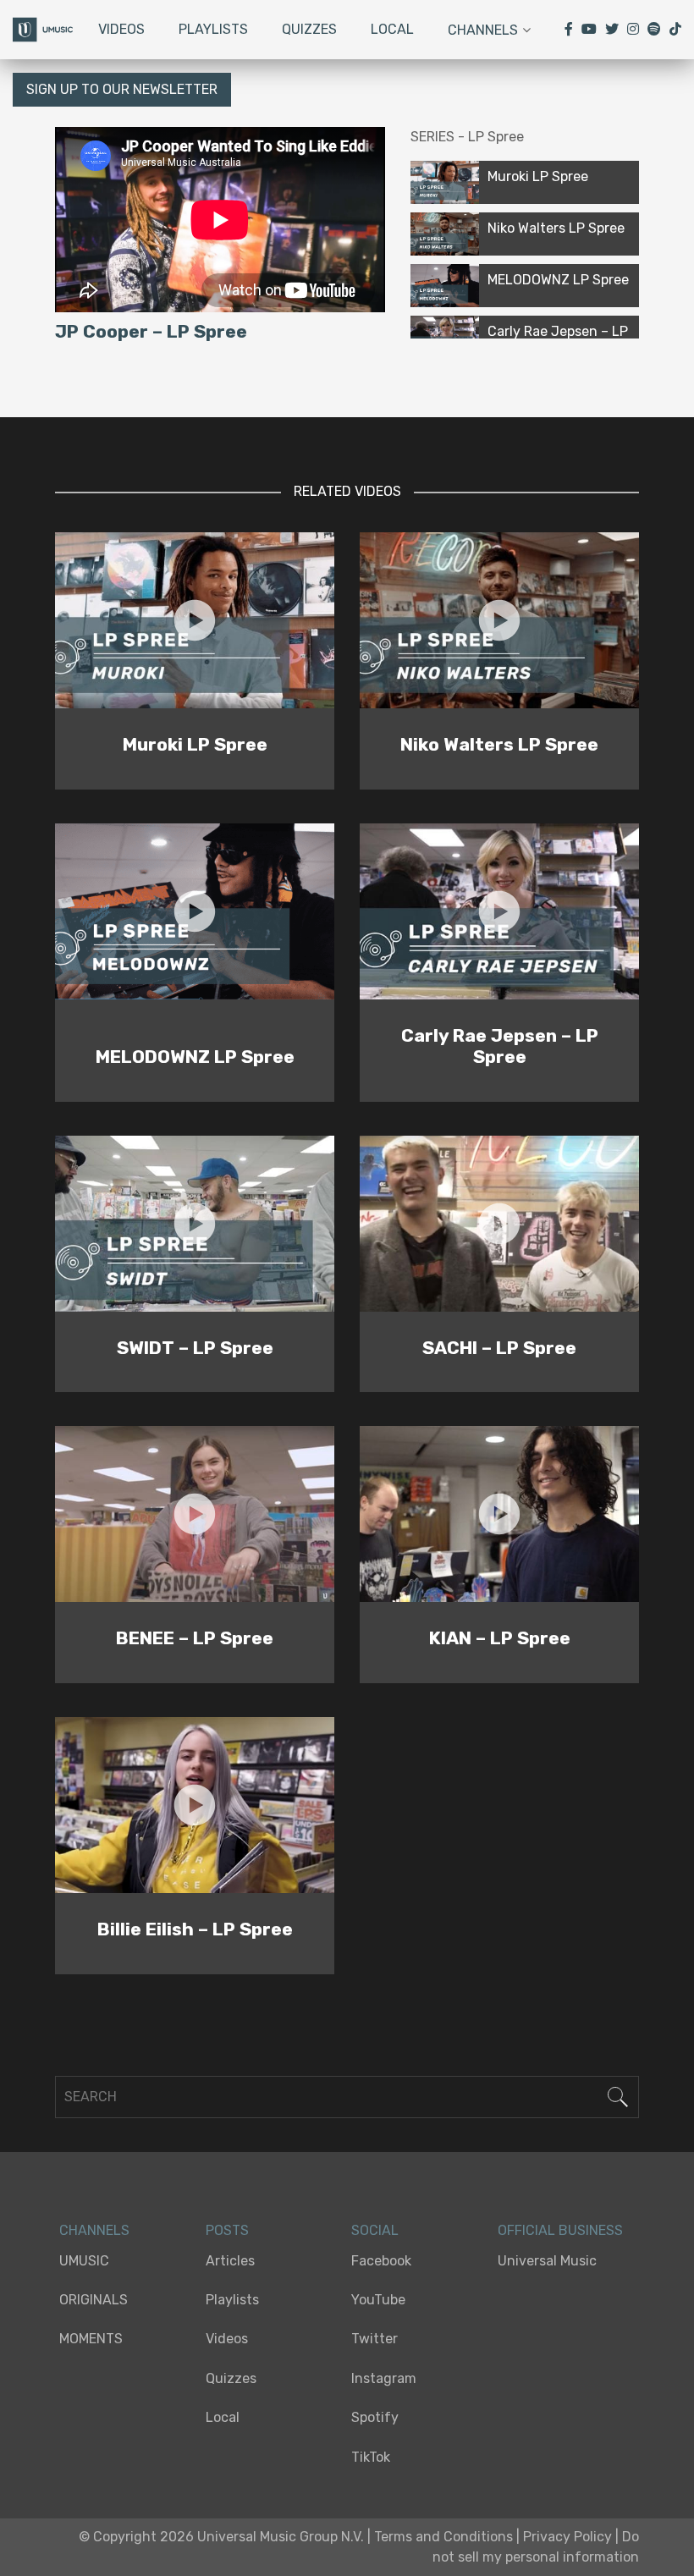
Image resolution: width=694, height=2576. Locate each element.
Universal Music (547, 2261)
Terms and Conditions (443, 2537)
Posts (227, 2230)
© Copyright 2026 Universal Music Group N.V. (221, 2537)
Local (392, 29)
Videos (121, 29)
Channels (483, 30)
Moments (91, 2339)
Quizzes (309, 29)
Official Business (560, 2230)
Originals (94, 2300)
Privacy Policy (567, 2537)
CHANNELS (94, 2230)
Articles (230, 2261)
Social (375, 2230)
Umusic (84, 2261)
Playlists (213, 29)
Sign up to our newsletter (122, 89)
